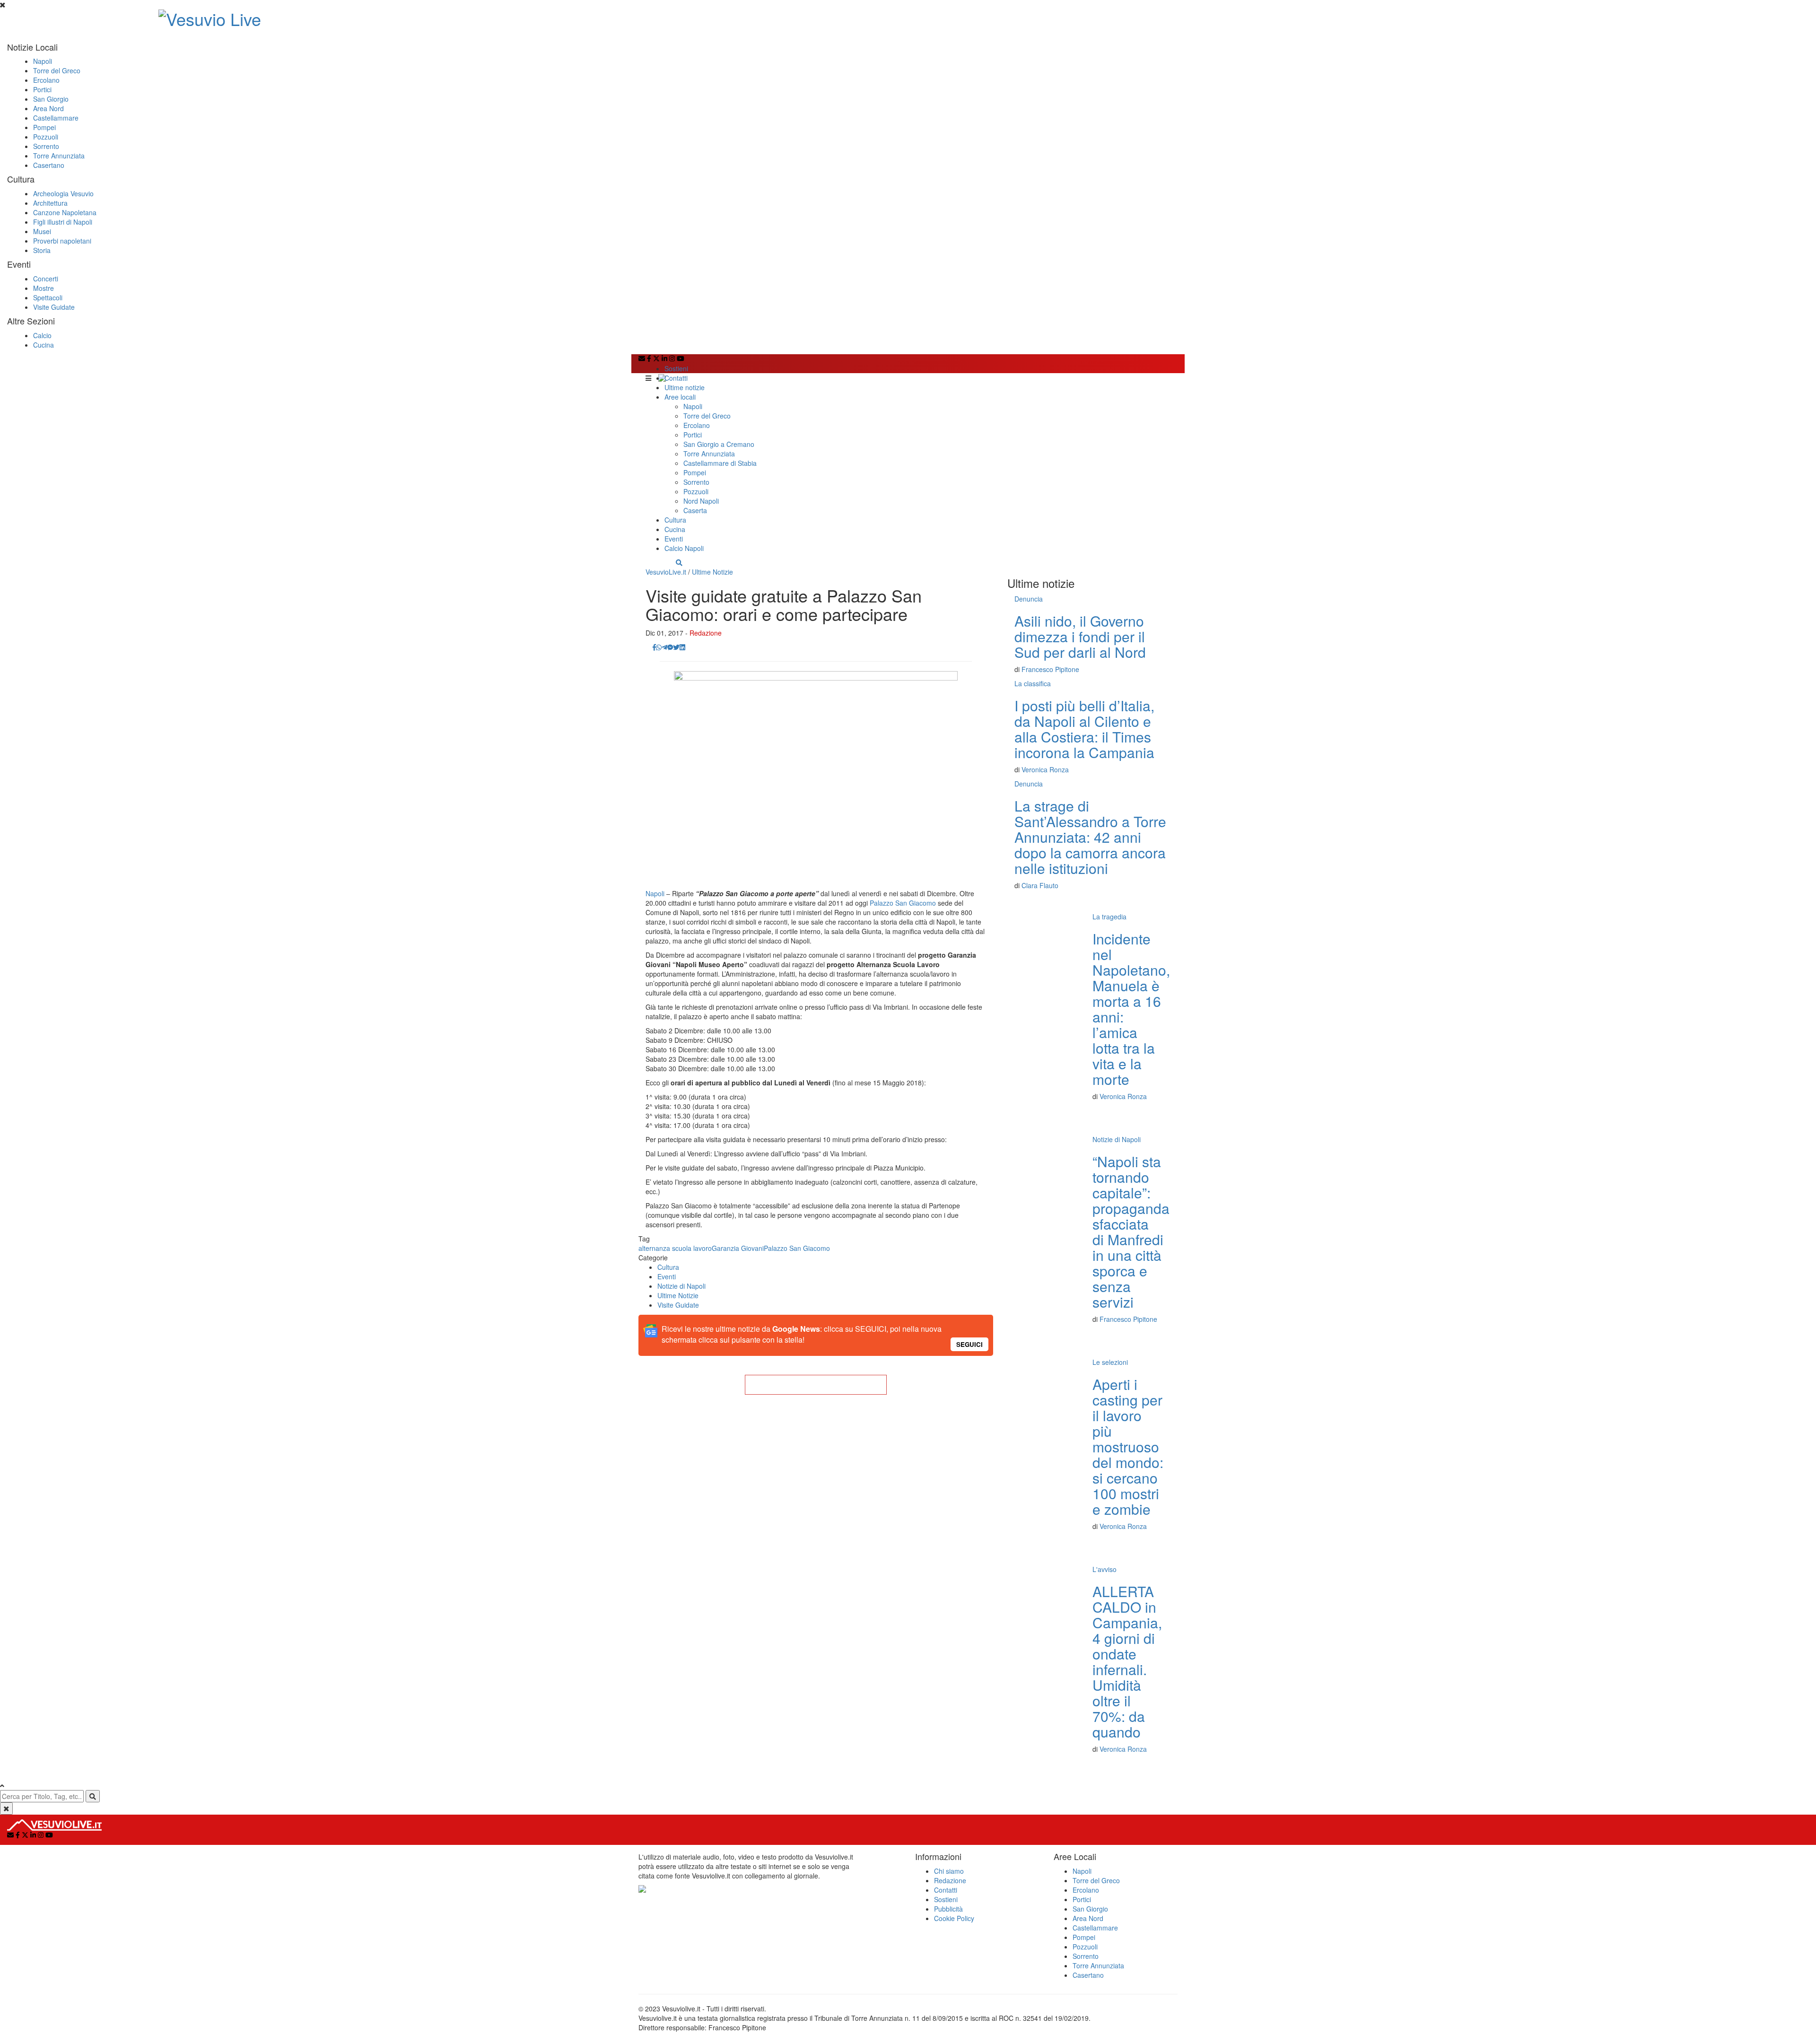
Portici (42, 89)
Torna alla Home (816, 1385)
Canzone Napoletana (65, 212)
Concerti (46, 279)
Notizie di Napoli (681, 1286)
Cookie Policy (954, 1918)
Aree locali (680, 397)
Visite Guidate (54, 307)
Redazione (706, 633)
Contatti (676, 378)
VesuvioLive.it (666, 572)
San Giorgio (51, 99)
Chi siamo (949, 1871)
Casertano (49, 165)
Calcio (42, 335)
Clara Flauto (1040, 885)
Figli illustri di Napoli (63, 222)
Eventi (674, 539)
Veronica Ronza (1045, 769)
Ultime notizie (685, 387)
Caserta (695, 510)
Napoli (43, 61)
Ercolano (46, 80)
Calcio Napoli (684, 548)
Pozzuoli (46, 137)
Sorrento (46, 146)
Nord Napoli (701, 501)
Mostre (44, 288)
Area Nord (48, 108)
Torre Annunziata (59, 156)
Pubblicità (948, 1909)
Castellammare (56, 118)
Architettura (50, 203)
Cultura (675, 520)
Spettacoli (48, 297)
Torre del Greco (57, 70)
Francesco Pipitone (1050, 669)
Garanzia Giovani (738, 1248)
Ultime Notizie (712, 572)
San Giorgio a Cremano (719, 444)
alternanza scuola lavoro (675, 1248)
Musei (42, 231)
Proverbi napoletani (62, 241)
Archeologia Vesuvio (63, 193)
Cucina (44, 345)
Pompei (44, 127)
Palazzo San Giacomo (903, 903)
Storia (42, 250)
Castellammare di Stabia (720, 463)
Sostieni (676, 368)
